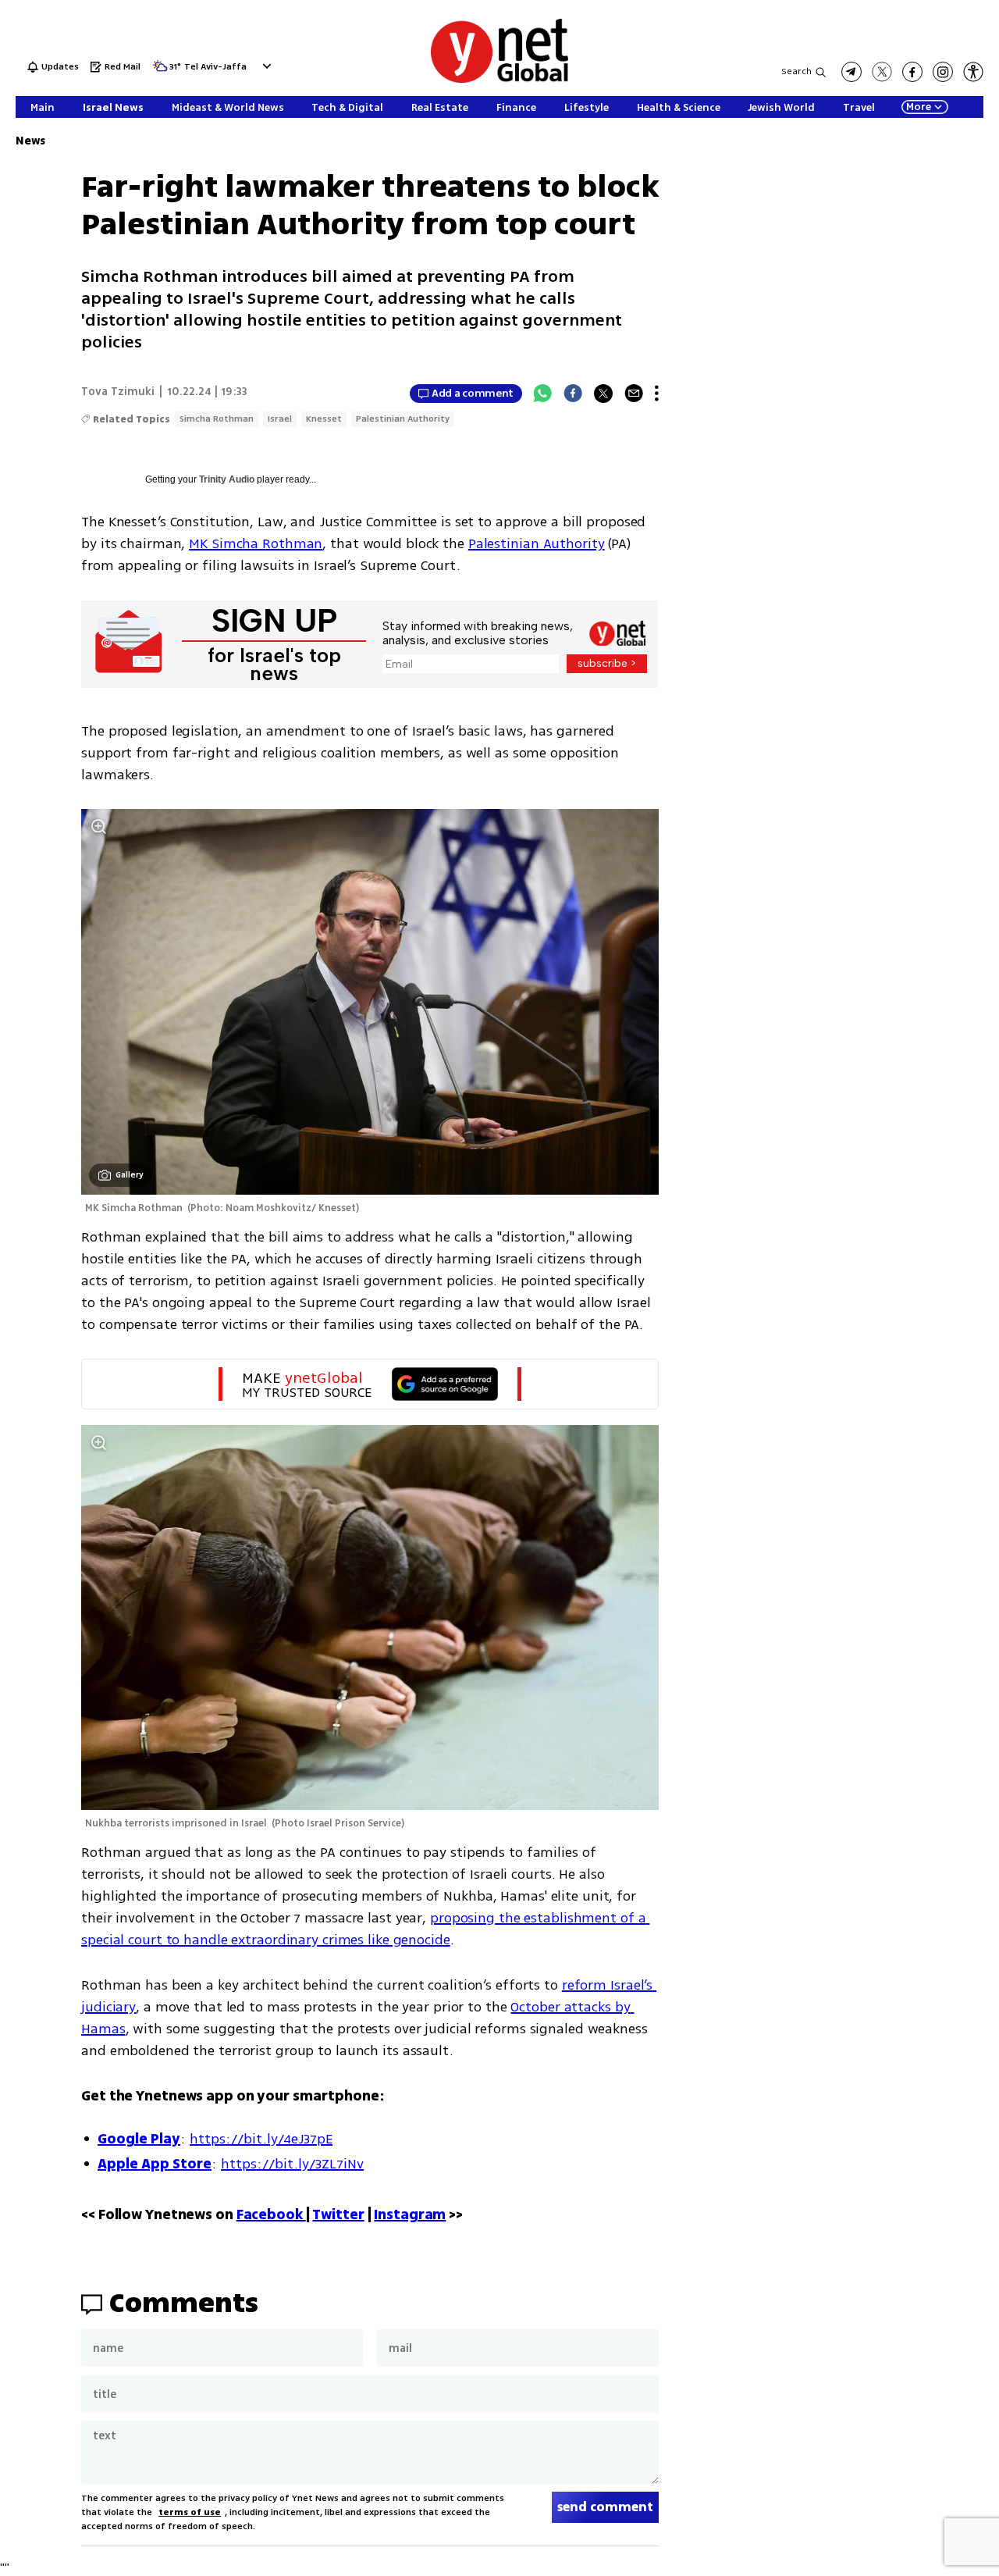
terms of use (190, 2512)
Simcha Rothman (217, 419)
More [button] (919, 107)
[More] (657, 394)
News (30, 141)
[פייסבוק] (912, 72)
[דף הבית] (499, 80)
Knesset (324, 419)
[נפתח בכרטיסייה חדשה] (851, 72)
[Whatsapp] (542, 394)
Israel (280, 419)
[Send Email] (634, 394)
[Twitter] (603, 394)
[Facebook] (573, 394)
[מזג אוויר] (160, 71)
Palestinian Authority (403, 419)
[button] (265, 66)
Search (796, 71)
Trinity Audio (227, 479)
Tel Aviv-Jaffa (215, 68)
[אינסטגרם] (943, 72)
